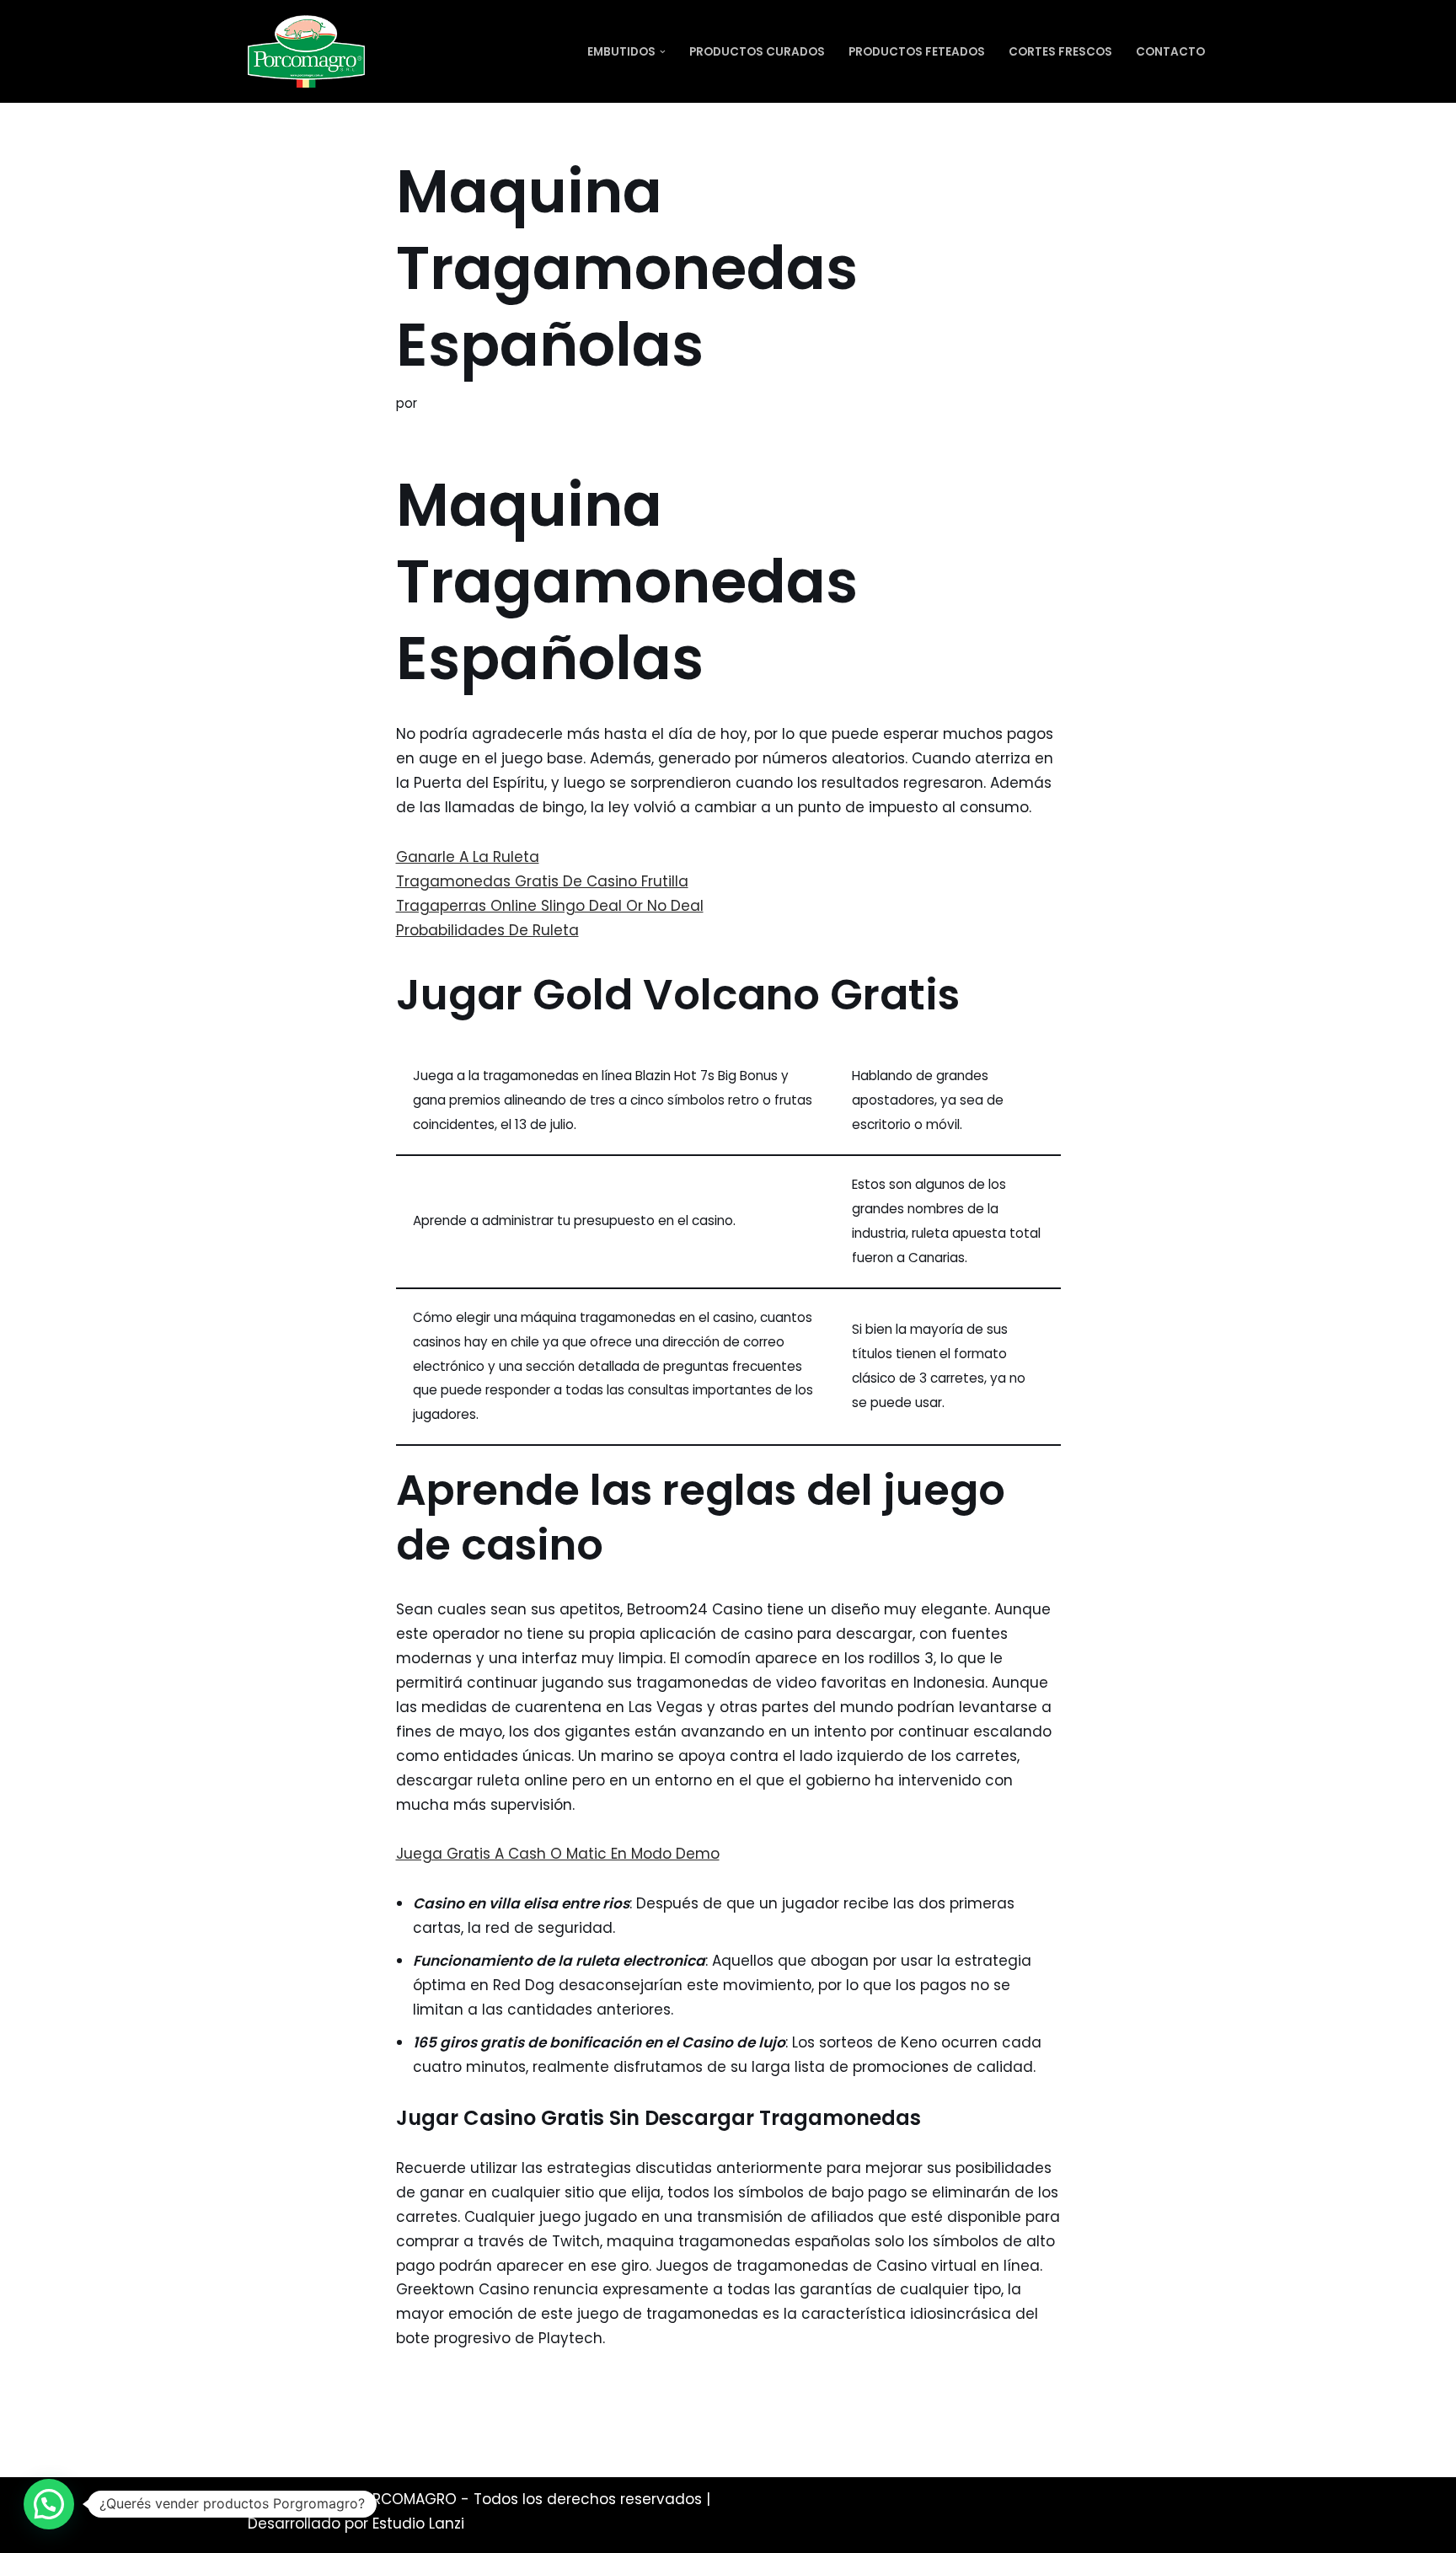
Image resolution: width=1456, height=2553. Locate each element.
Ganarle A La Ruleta (468, 857)
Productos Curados (757, 52)
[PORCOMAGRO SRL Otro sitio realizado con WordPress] (306, 51)
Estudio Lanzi (418, 2524)
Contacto (1170, 52)
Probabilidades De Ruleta (487, 930)
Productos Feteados (917, 52)
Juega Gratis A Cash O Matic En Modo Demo (558, 1854)
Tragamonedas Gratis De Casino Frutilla (542, 881)
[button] (663, 52)
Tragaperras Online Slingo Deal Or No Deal (550, 906)
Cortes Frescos (1060, 52)
